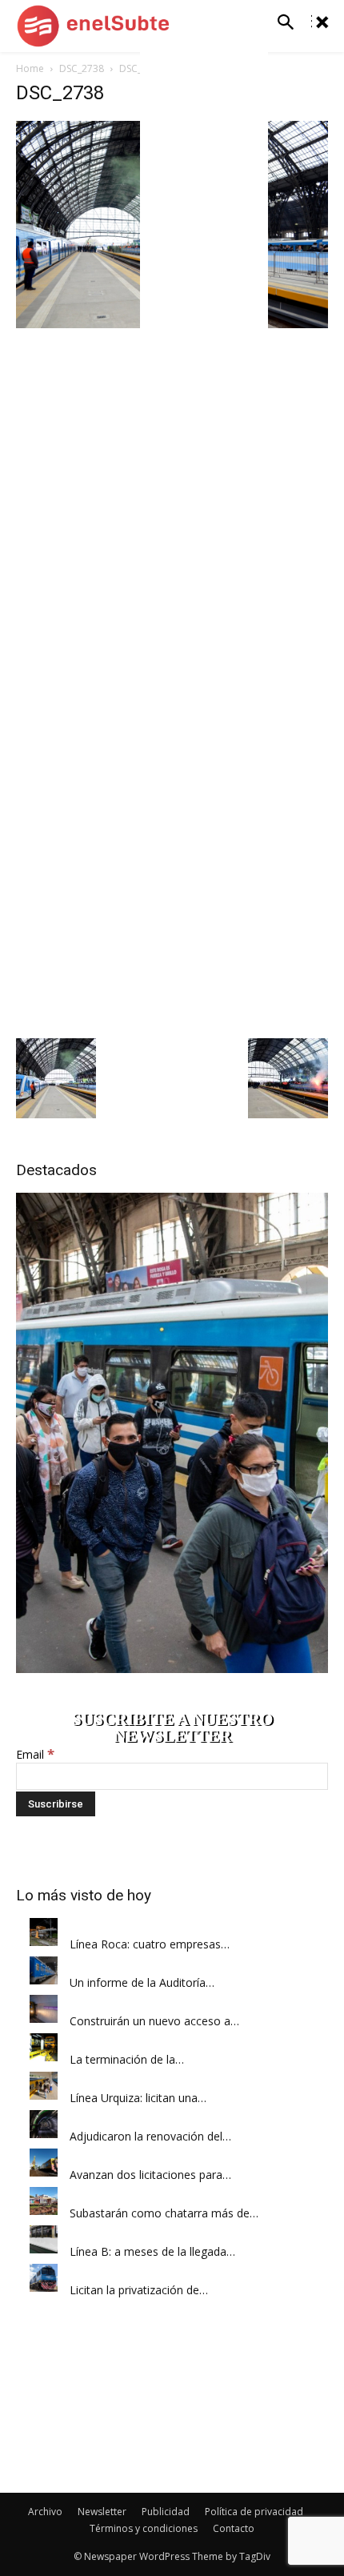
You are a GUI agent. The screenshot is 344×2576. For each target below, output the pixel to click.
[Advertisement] (172, 856)
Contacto (234, 2528)
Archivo (45, 2512)
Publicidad (166, 2512)
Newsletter (102, 2512)
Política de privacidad (254, 2512)
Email (35, 1754)
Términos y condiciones (144, 2528)
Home (30, 68)
